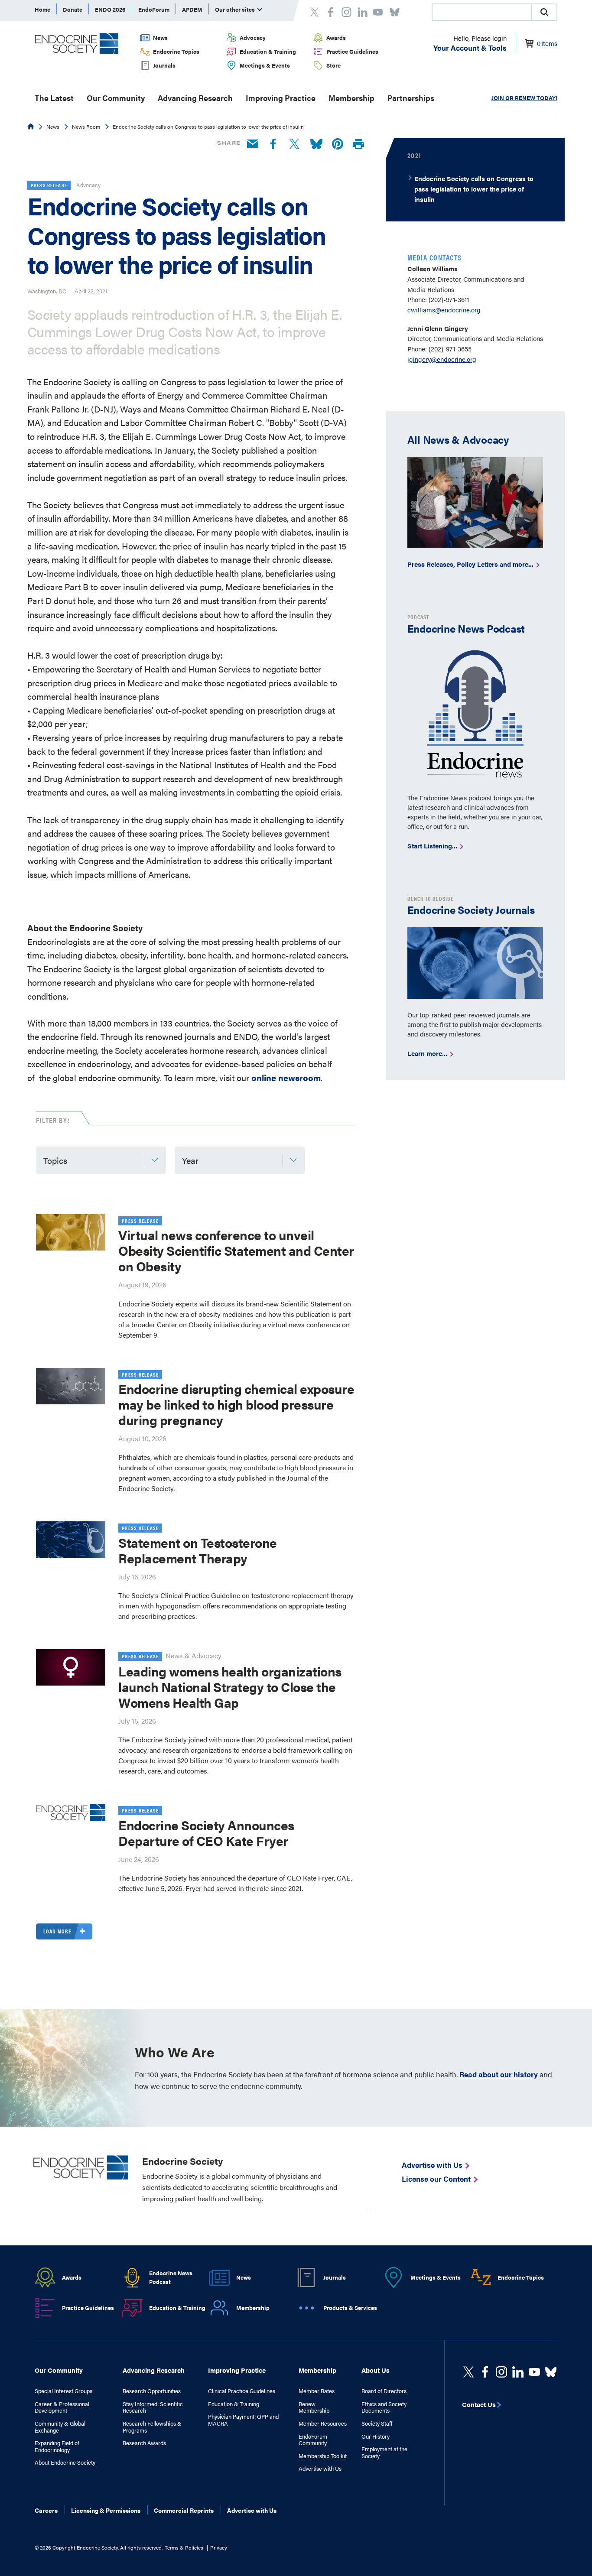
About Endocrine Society (65, 2462)
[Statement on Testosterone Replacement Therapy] (71, 1540)
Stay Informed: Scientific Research (153, 2407)
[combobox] (481, 12)
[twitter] (468, 2372)
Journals (164, 65)
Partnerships (411, 98)
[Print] (358, 145)
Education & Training (268, 51)
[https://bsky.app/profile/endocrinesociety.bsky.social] (551, 2372)
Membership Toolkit (323, 2456)
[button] (544, 12)
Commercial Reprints (184, 2510)
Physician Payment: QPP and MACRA (243, 2420)
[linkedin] (534, 2372)
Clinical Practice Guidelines (242, 2391)
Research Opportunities (152, 2391)
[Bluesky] (316, 144)
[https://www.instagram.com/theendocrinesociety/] (501, 2372)
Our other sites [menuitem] (236, 9)
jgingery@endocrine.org (442, 359)
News (160, 37)
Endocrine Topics (176, 51)
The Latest (54, 98)
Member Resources (323, 2423)
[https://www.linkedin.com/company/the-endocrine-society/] (518, 2372)
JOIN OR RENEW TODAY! (524, 98)
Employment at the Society (384, 2452)
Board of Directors (384, 2391)
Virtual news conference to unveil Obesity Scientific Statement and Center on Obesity (236, 1250)
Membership (351, 98)
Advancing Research (195, 98)
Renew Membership (314, 2407)
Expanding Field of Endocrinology (57, 2446)
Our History (376, 2436)
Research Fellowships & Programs (152, 2427)
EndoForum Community (313, 2440)
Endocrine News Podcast (171, 2277)
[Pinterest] (338, 144)
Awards (336, 37)
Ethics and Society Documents (384, 2407)
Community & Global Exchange (60, 2427)
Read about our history (499, 2074)
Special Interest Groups (63, 2391)
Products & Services (350, 2308)
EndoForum (154, 9)
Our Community (116, 98)
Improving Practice (281, 98)
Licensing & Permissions (106, 2510)
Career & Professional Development (62, 2407)
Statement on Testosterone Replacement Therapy (198, 1550)
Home (42, 9)
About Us (376, 2370)
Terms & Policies (184, 2547)
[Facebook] (273, 144)
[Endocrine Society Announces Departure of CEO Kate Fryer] (71, 1813)
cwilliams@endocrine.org (444, 310)
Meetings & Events (265, 65)
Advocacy (253, 37)
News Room (86, 127)
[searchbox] (482, 13)
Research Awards (144, 2443)
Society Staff (377, 2423)
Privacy (219, 2547)
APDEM (192, 9)
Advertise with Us (320, 2469)
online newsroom (286, 1077)
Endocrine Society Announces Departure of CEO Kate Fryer (206, 1833)
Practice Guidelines (352, 51)
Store (333, 65)
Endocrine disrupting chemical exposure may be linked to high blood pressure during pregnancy (236, 1404)
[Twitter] (294, 144)
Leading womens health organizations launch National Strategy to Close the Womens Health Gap (230, 1687)
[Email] (253, 144)
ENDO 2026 (110, 9)
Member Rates (317, 2391)
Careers (46, 2510)
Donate (73, 9)
